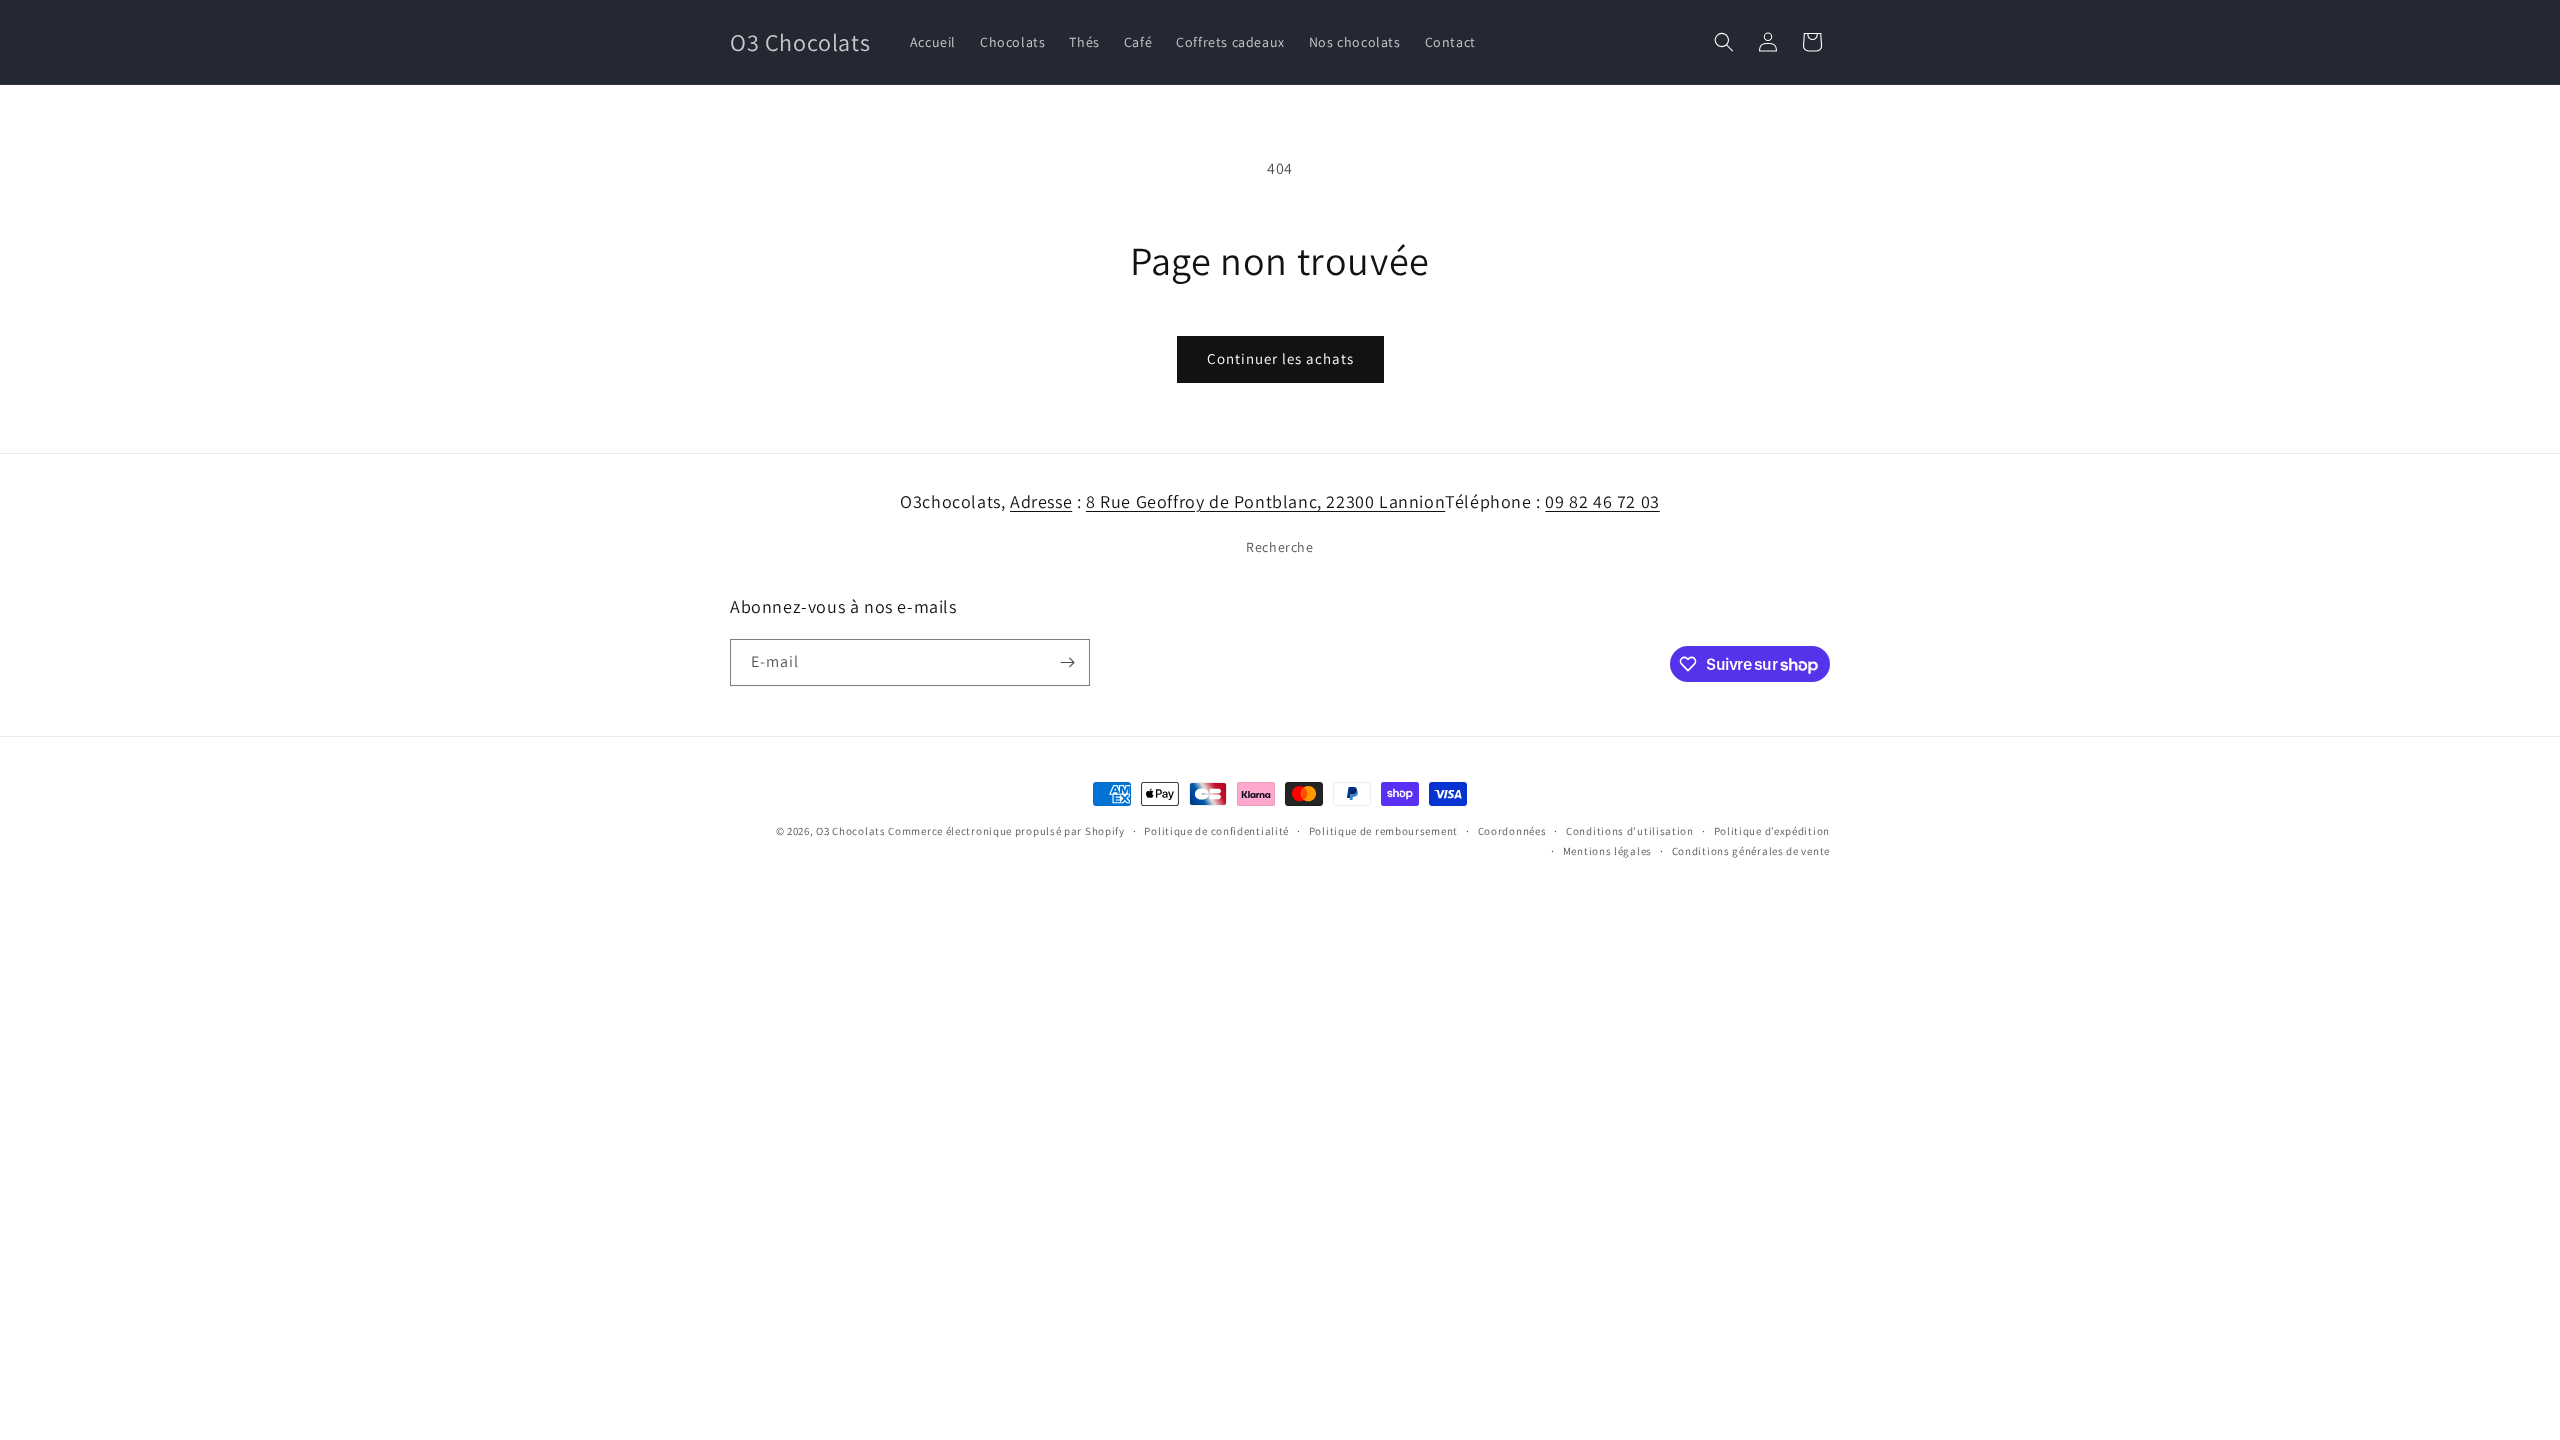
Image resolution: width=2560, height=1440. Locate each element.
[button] (1724, 42)
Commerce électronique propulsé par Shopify (1006, 831)
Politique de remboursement (1383, 831)
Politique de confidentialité (1216, 831)
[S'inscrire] (1067, 662)
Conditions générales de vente (1751, 851)
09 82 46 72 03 (1602, 501)
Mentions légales (1607, 851)
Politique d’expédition (1772, 831)
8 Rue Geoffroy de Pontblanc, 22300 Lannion (1265, 501)
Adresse (1041, 501)
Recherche (1279, 547)
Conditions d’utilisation (1630, 831)
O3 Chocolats (850, 831)
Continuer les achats (1280, 358)
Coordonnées (1512, 831)
